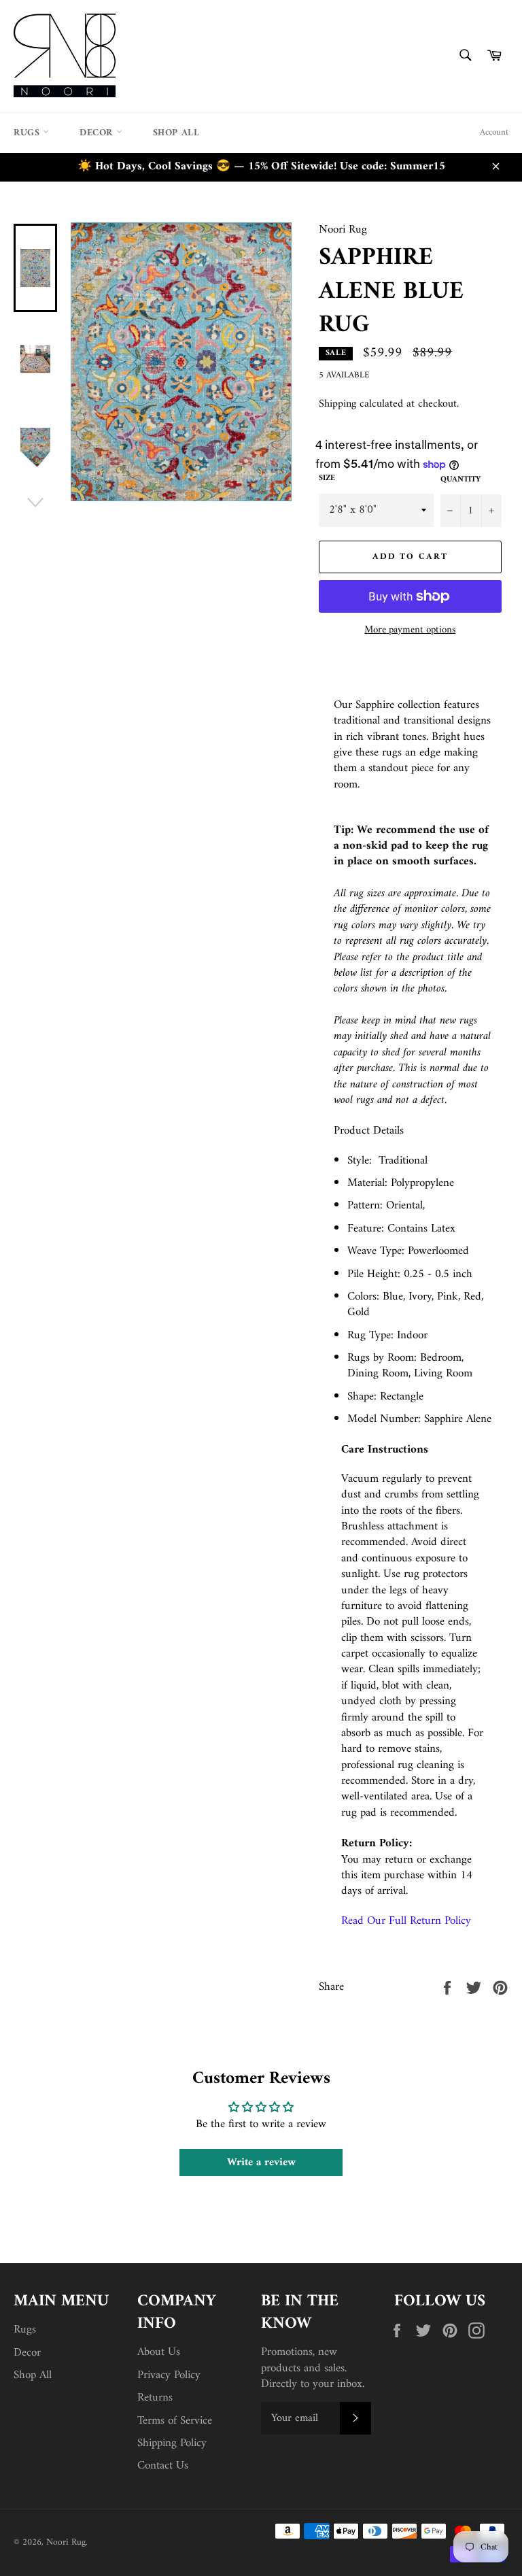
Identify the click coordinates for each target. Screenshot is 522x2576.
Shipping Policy (172, 2443)
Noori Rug (66, 2543)
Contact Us (163, 2466)
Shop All (176, 133)
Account (494, 132)
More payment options (410, 631)
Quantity (460, 480)
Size (327, 479)
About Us (159, 2352)
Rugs (28, 133)
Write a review (261, 2163)
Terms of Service (175, 2421)
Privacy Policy (169, 2375)
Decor (98, 133)
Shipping (337, 404)
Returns (155, 2398)
